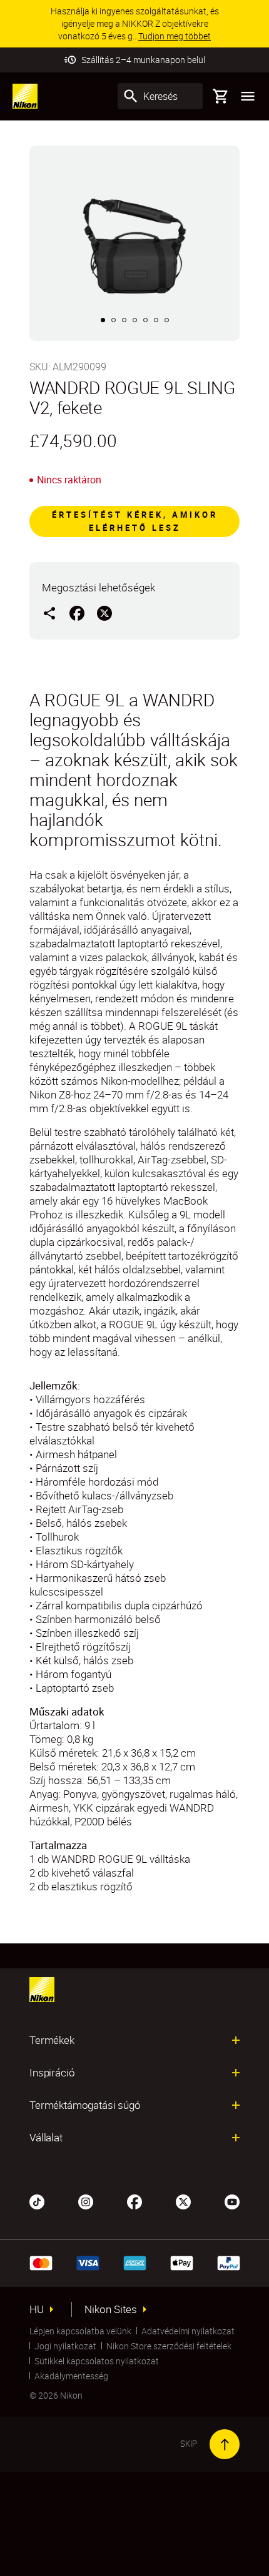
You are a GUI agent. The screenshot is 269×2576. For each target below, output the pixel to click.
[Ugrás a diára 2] (114, 320)
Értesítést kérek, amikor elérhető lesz (135, 521)
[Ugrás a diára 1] (103, 320)
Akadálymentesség (71, 2376)
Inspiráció (52, 2073)
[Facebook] (134, 2201)
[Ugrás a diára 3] (124, 320)
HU (37, 2309)
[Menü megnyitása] (248, 96)
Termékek (52, 2040)
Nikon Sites (111, 2309)
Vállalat (46, 2138)
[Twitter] (183, 2201)
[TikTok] (37, 2201)
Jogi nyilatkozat (65, 2346)
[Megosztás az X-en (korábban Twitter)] (104, 613)
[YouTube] (232, 2201)
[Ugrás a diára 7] (167, 320)
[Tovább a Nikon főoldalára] (25, 96)
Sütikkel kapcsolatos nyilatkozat (97, 2361)
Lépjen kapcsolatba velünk (80, 2331)
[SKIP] (225, 2444)
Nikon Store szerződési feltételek (169, 2346)
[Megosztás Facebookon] (77, 613)
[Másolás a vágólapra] (49, 613)
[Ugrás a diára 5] (145, 320)
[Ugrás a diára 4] (135, 320)
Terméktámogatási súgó (85, 2105)
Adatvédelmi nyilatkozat (188, 2331)
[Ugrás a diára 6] (156, 320)
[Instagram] (86, 2201)
